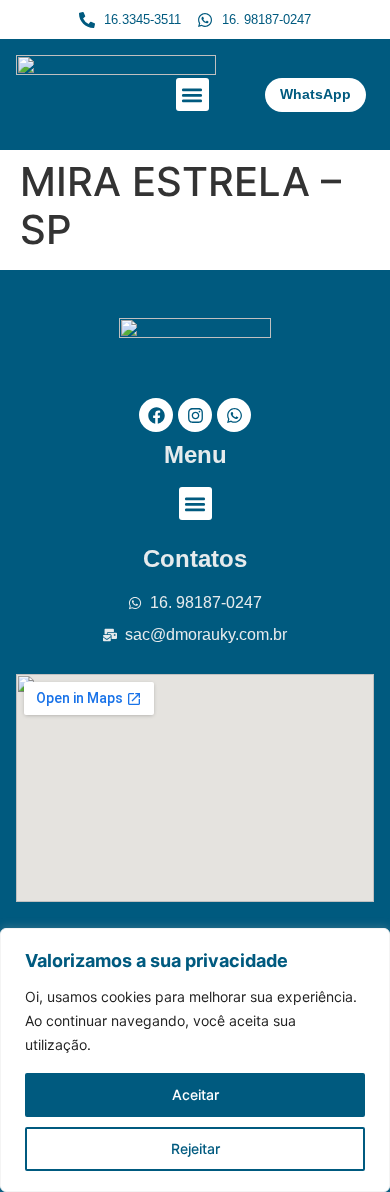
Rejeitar (195, 1148)
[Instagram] (195, 415)
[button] (192, 94)
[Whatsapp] (234, 415)
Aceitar (195, 1094)
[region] (195, 1060)
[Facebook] (156, 415)
